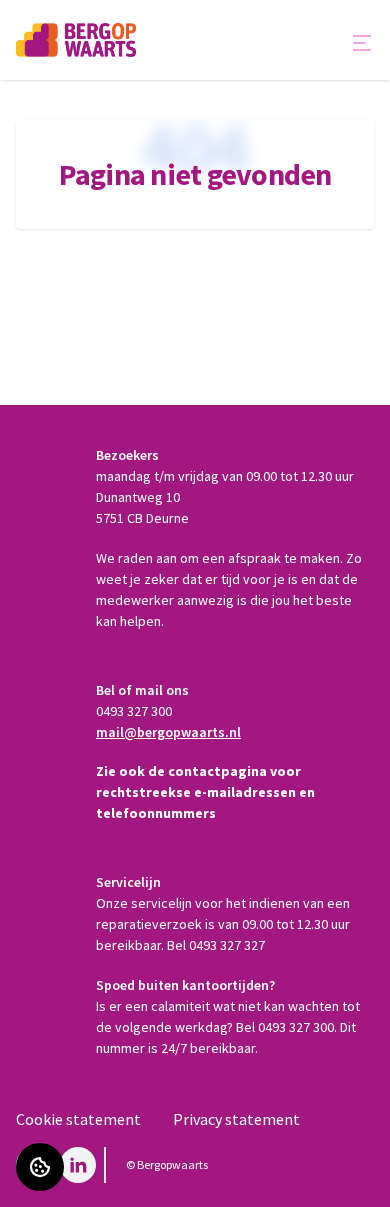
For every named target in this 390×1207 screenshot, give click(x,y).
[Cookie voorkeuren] (40, 1167)
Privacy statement (236, 1119)
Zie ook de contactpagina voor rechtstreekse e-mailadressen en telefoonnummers (205, 792)
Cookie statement (78, 1119)
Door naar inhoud (75, 28)
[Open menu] (362, 43)
